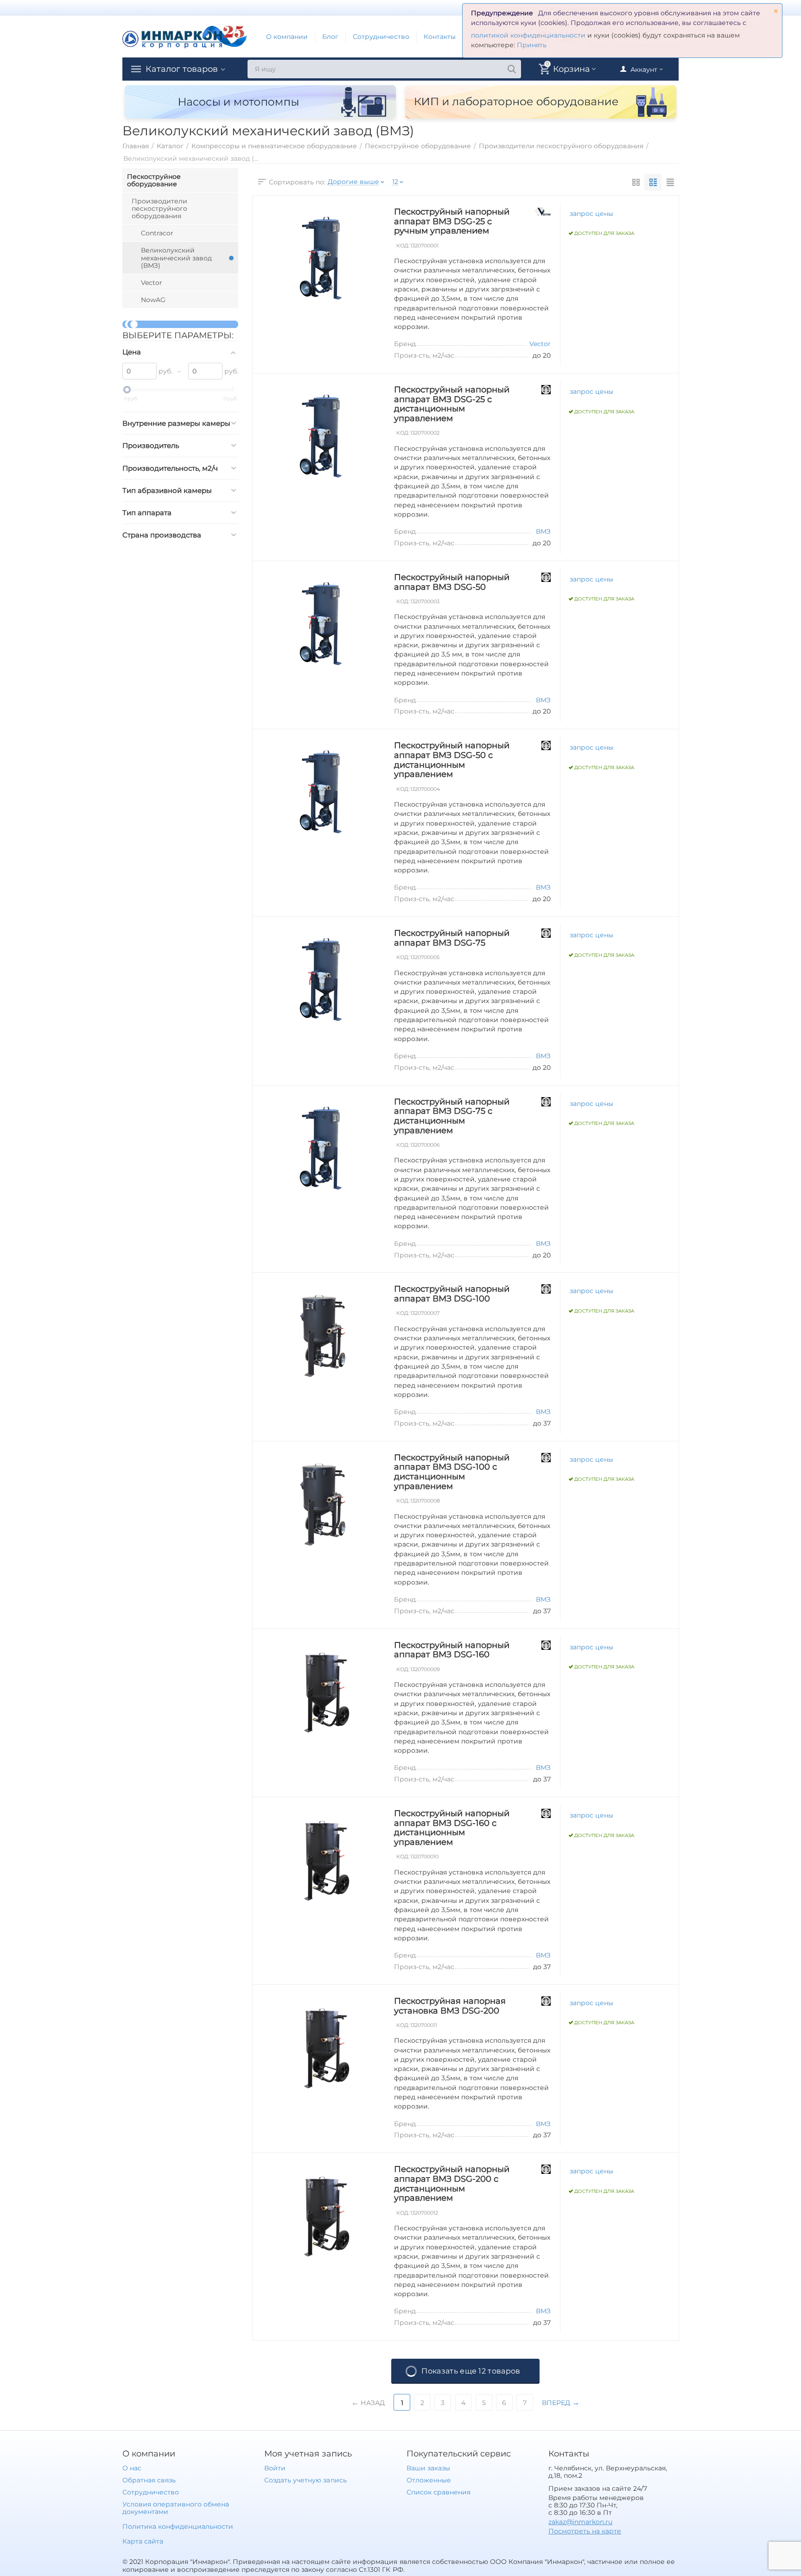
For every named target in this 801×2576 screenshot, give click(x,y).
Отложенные (429, 2480)
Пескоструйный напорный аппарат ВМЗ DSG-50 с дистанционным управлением (452, 760)
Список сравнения (439, 2492)
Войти (275, 2468)
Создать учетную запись (305, 2480)
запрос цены (591, 214)
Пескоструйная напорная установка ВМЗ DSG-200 (450, 2006)
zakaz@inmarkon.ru (580, 2522)
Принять (532, 45)
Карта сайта (143, 2541)
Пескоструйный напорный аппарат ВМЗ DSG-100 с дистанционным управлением (452, 1472)
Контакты (440, 37)
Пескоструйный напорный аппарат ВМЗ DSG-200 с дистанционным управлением (452, 2184)
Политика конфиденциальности (178, 2526)
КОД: (403, 246)
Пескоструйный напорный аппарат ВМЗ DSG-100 (452, 1294)
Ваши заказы (428, 2468)
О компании (287, 37)
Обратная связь (149, 2480)
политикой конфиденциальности (528, 35)
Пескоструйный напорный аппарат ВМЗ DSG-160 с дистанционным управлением (452, 1828)
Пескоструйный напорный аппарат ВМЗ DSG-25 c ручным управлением (452, 221)
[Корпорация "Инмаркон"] (185, 36)
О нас (132, 2468)
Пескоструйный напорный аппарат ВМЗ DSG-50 (452, 582)
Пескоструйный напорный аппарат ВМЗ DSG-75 (452, 938)
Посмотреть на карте (585, 2531)
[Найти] (512, 69)
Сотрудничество (381, 37)
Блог (330, 37)
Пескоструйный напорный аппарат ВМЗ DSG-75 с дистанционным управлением (452, 1116)
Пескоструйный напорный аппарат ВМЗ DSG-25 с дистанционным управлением (452, 404)
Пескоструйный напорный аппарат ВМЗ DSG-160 (452, 1650)
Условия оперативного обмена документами (176, 2508)
